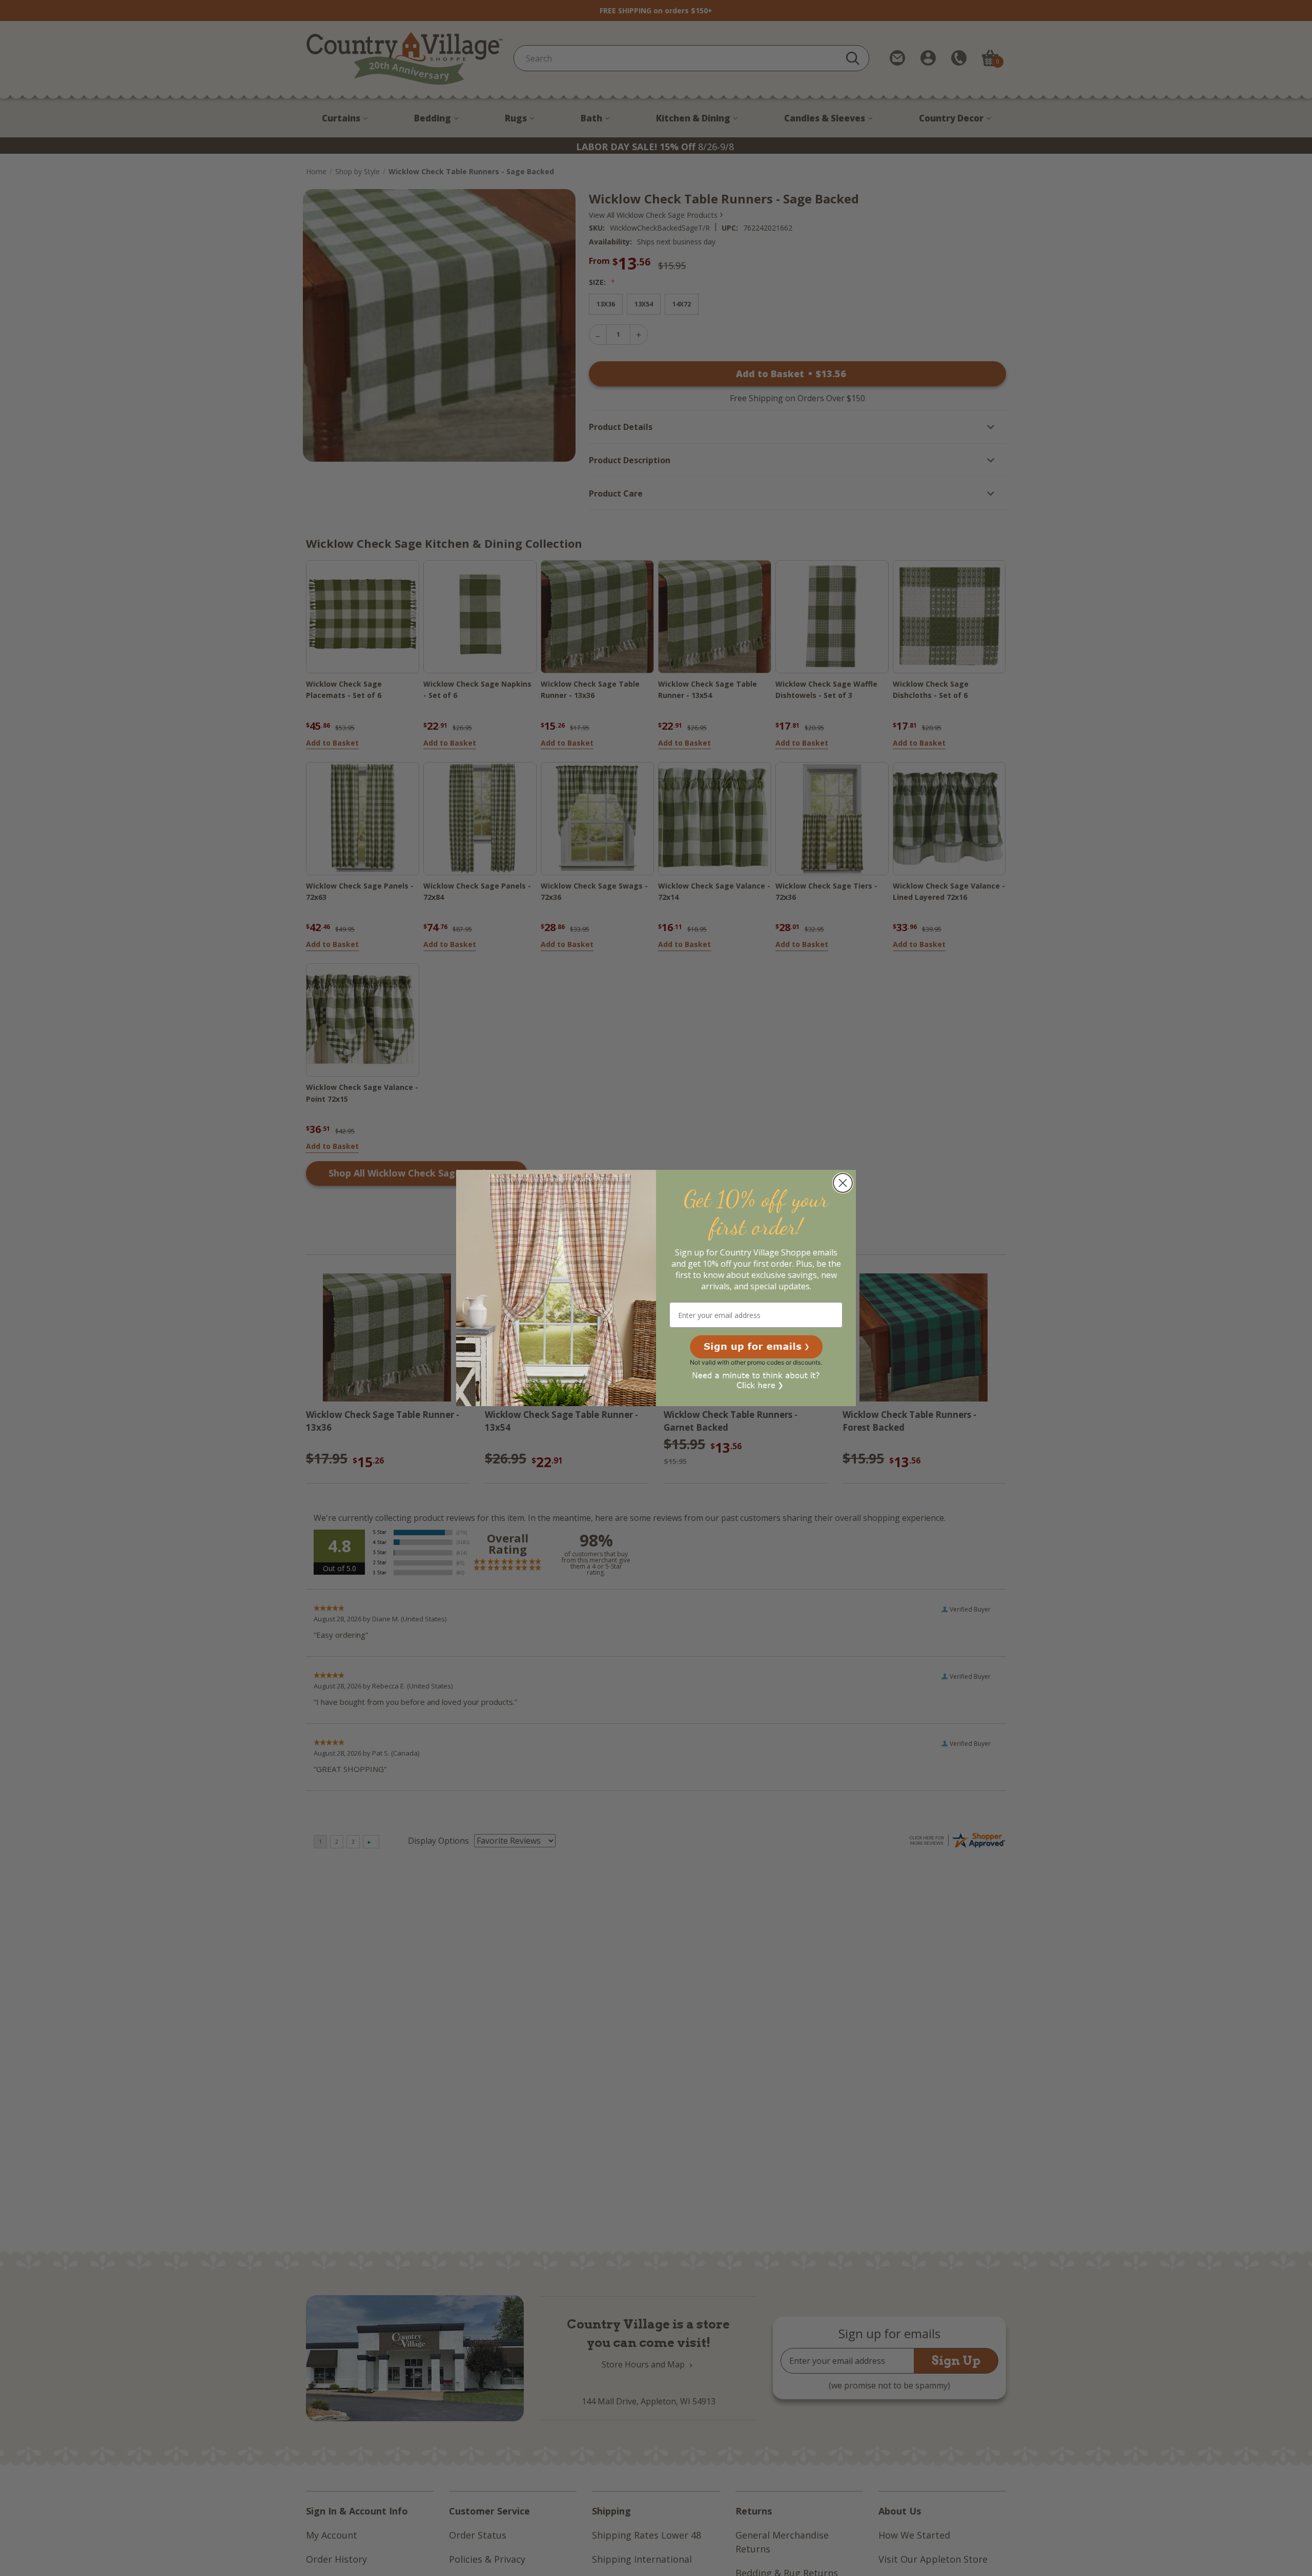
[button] (756, 1347)
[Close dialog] (843, 1183)
